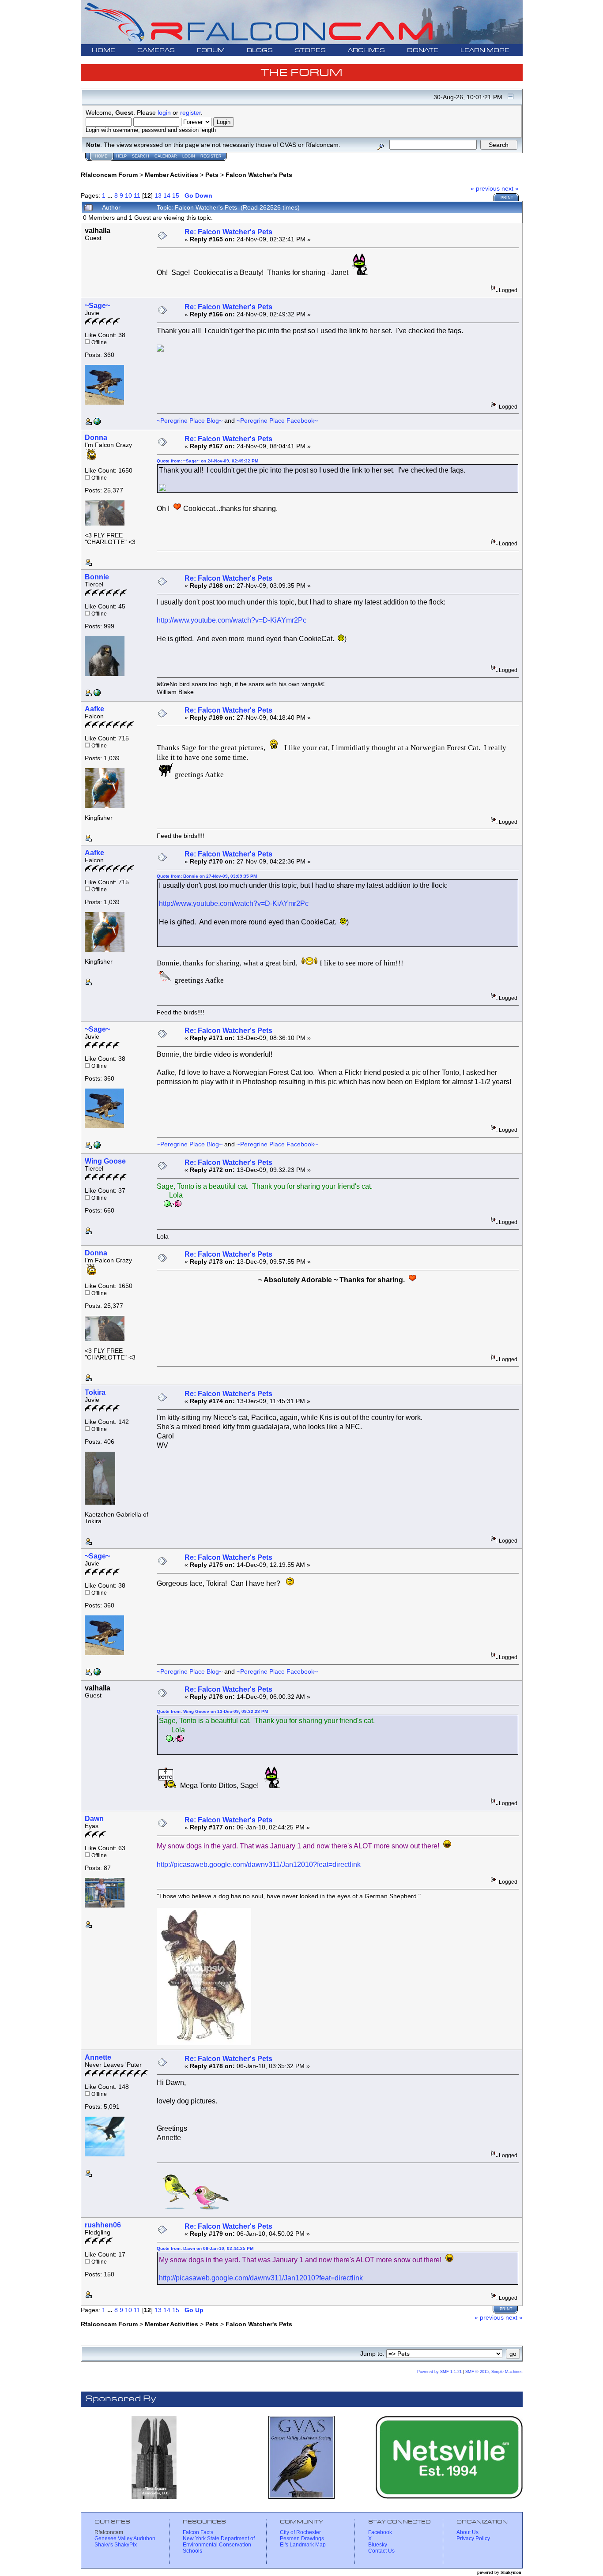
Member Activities (171, 175)
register (190, 113)
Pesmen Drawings (302, 2538)
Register (211, 156)
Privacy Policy (473, 2538)
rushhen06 (103, 2225)
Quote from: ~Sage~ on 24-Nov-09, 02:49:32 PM (207, 461)
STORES (310, 51)
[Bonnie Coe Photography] (97, 694)
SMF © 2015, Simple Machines (494, 2372)
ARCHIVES (366, 51)
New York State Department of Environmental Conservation (219, 2542)
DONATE (423, 51)
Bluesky (378, 2545)
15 (176, 195)
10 (128, 195)
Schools (192, 2551)
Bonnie (97, 577)
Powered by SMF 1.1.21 (439, 2372)
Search (141, 156)
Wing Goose (105, 1161)
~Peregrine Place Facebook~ (277, 421)
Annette (98, 2057)
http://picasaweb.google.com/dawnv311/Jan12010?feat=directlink (259, 1864)
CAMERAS (156, 51)
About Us (467, 2532)
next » (510, 188)
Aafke (94, 709)
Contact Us (381, 2551)
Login (189, 156)
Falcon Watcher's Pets (259, 175)
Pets (212, 175)
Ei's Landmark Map (303, 2545)
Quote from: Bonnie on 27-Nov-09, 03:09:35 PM (207, 876)
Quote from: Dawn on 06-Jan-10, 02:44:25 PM (205, 2248)
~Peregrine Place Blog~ (190, 421)
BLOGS (260, 51)
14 (167, 195)
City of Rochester (300, 2532)
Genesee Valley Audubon (125, 2538)
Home (101, 156)
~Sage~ (97, 306)
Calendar (166, 156)
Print (507, 198)
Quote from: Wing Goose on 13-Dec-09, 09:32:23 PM (212, 1711)
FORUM (211, 51)
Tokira (95, 1392)
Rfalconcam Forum (109, 175)
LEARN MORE (485, 51)
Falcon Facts (198, 2532)
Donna (96, 437)
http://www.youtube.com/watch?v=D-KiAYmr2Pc (232, 620)
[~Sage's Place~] (97, 423)
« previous (485, 188)
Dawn (94, 1819)
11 (137, 195)
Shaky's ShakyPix (116, 2545)
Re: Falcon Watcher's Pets (228, 232)
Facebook (380, 2532)
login (164, 113)
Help (121, 156)
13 (158, 195)
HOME (104, 51)
